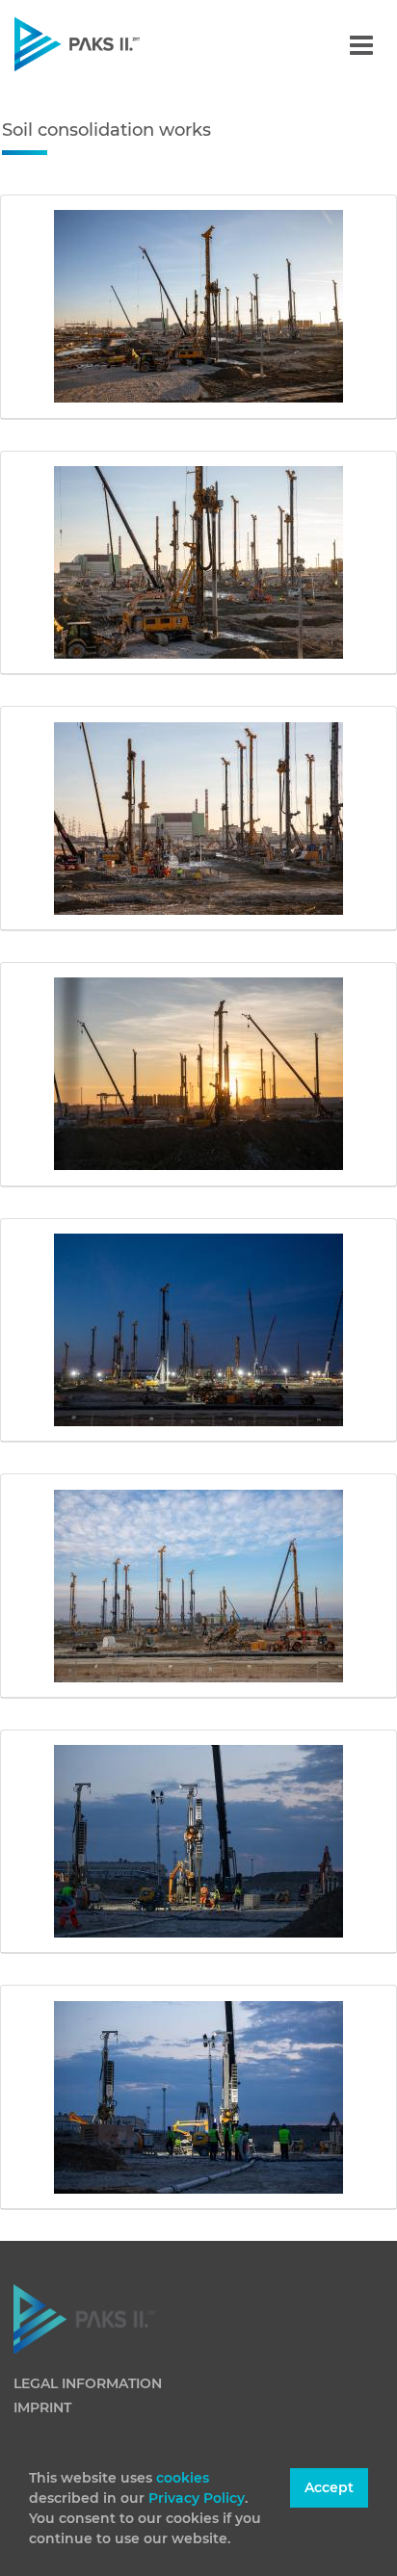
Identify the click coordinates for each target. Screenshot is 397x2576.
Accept (329, 2487)
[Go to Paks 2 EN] (110, 44)
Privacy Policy (197, 2498)
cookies (183, 2478)
